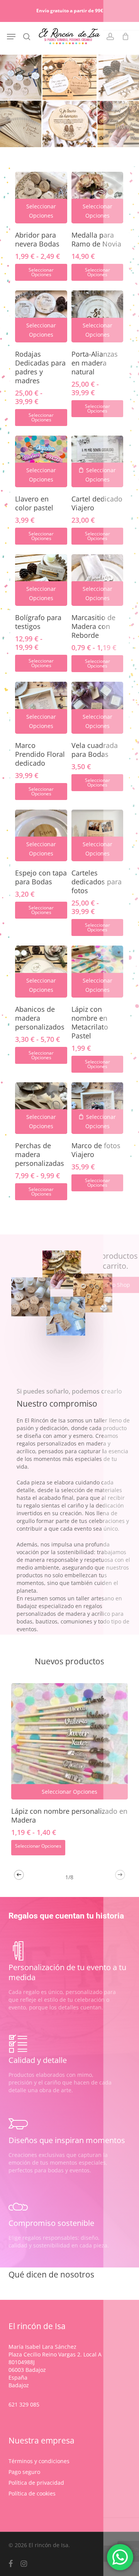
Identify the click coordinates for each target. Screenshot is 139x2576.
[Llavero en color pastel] (41, 461)
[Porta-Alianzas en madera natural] (97, 316)
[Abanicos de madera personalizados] (41, 971)
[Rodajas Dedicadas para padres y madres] (41, 316)
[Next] (120, 1875)
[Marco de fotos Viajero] (97, 1108)
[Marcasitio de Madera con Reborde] (97, 580)
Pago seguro (24, 2472)
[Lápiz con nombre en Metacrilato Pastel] (97, 971)
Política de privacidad (36, 2483)
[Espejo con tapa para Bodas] (41, 835)
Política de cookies (32, 2493)
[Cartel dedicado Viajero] (97, 461)
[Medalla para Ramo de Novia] (97, 198)
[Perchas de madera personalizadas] (41, 1108)
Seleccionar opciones (41, 272)
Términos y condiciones (39, 2461)
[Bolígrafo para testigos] (41, 580)
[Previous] (19, 1875)
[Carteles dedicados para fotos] (97, 835)
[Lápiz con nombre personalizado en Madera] (69, 1741)
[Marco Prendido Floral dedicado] (41, 708)
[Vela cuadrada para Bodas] (97, 708)
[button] (11, 37)
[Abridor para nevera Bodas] (41, 198)
